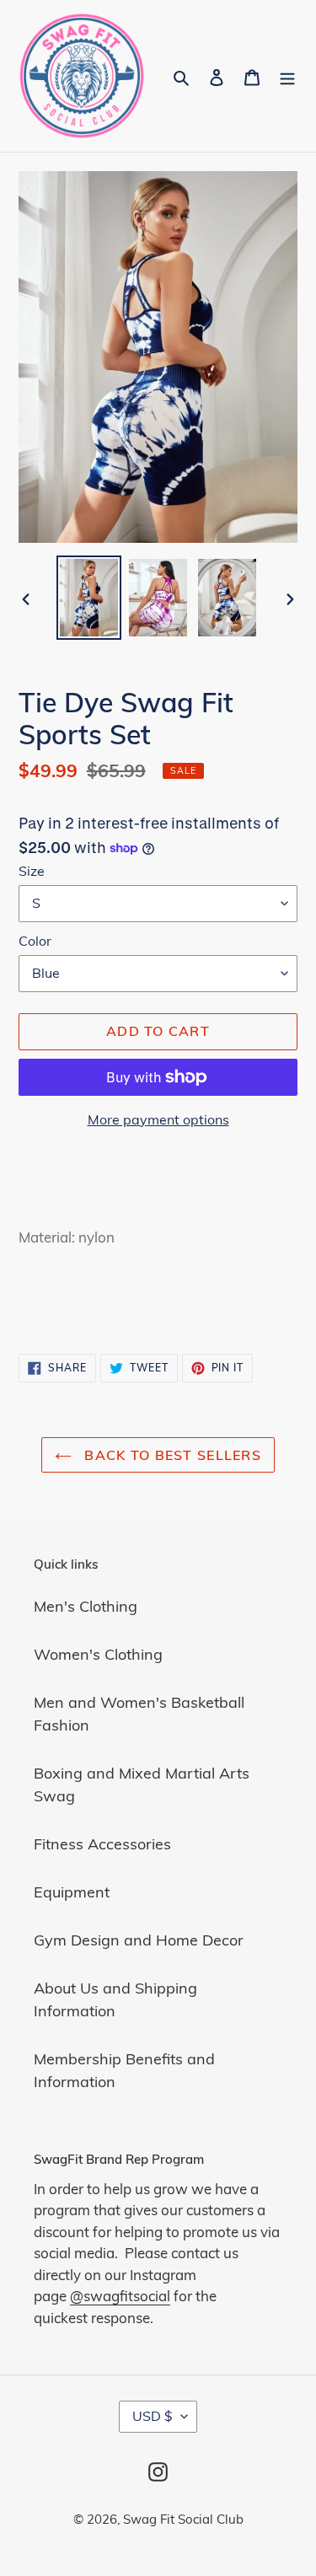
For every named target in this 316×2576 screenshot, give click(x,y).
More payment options (158, 1119)
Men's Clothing (86, 1606)
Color (35, 941)
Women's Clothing (98, 1654)
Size (32, 871)
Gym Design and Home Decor (139, 1940)
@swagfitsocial (120, 2296)
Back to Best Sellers (171, 1455)
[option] (89, 598)
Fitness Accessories (102, 1844)
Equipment (72, 1892)
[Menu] (287, 76)
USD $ (153, 2416)
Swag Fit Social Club (183, 2519)
